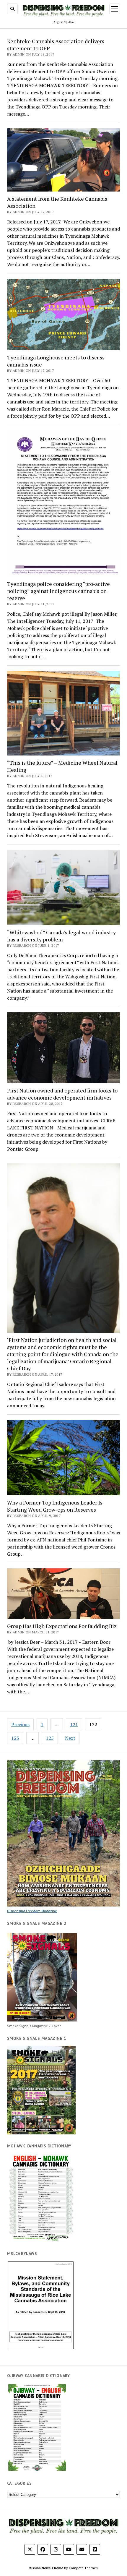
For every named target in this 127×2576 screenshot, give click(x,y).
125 (50, 1738)
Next (70, 1738)
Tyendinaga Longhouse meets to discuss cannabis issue (56, 361)
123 (15, 1738)
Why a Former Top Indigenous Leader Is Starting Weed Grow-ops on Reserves (55, 1506)
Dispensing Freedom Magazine (32, 1911)
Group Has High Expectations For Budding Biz (62, 1626)
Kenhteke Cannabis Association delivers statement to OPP (56, 45)
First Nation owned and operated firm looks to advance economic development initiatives (62, 1094)
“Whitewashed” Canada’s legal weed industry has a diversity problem (61, 936)
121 (74, 1724)
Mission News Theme (46, 2568)
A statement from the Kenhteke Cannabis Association (57, 202)
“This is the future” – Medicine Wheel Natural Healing (62, 766)
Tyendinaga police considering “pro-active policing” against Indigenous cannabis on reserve (58, 591)
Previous (20, 1724)
